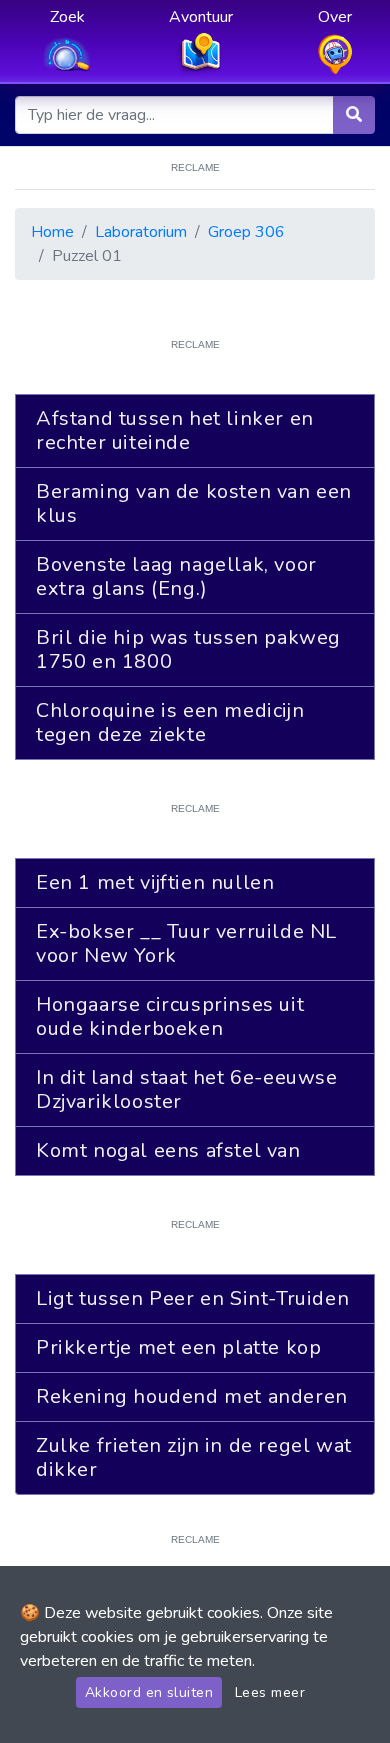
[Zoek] (354, 115)
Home (52, 232)
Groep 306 (246, 232)
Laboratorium (141, 232)
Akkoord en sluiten (149, 1692)
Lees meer (270, 1692)
